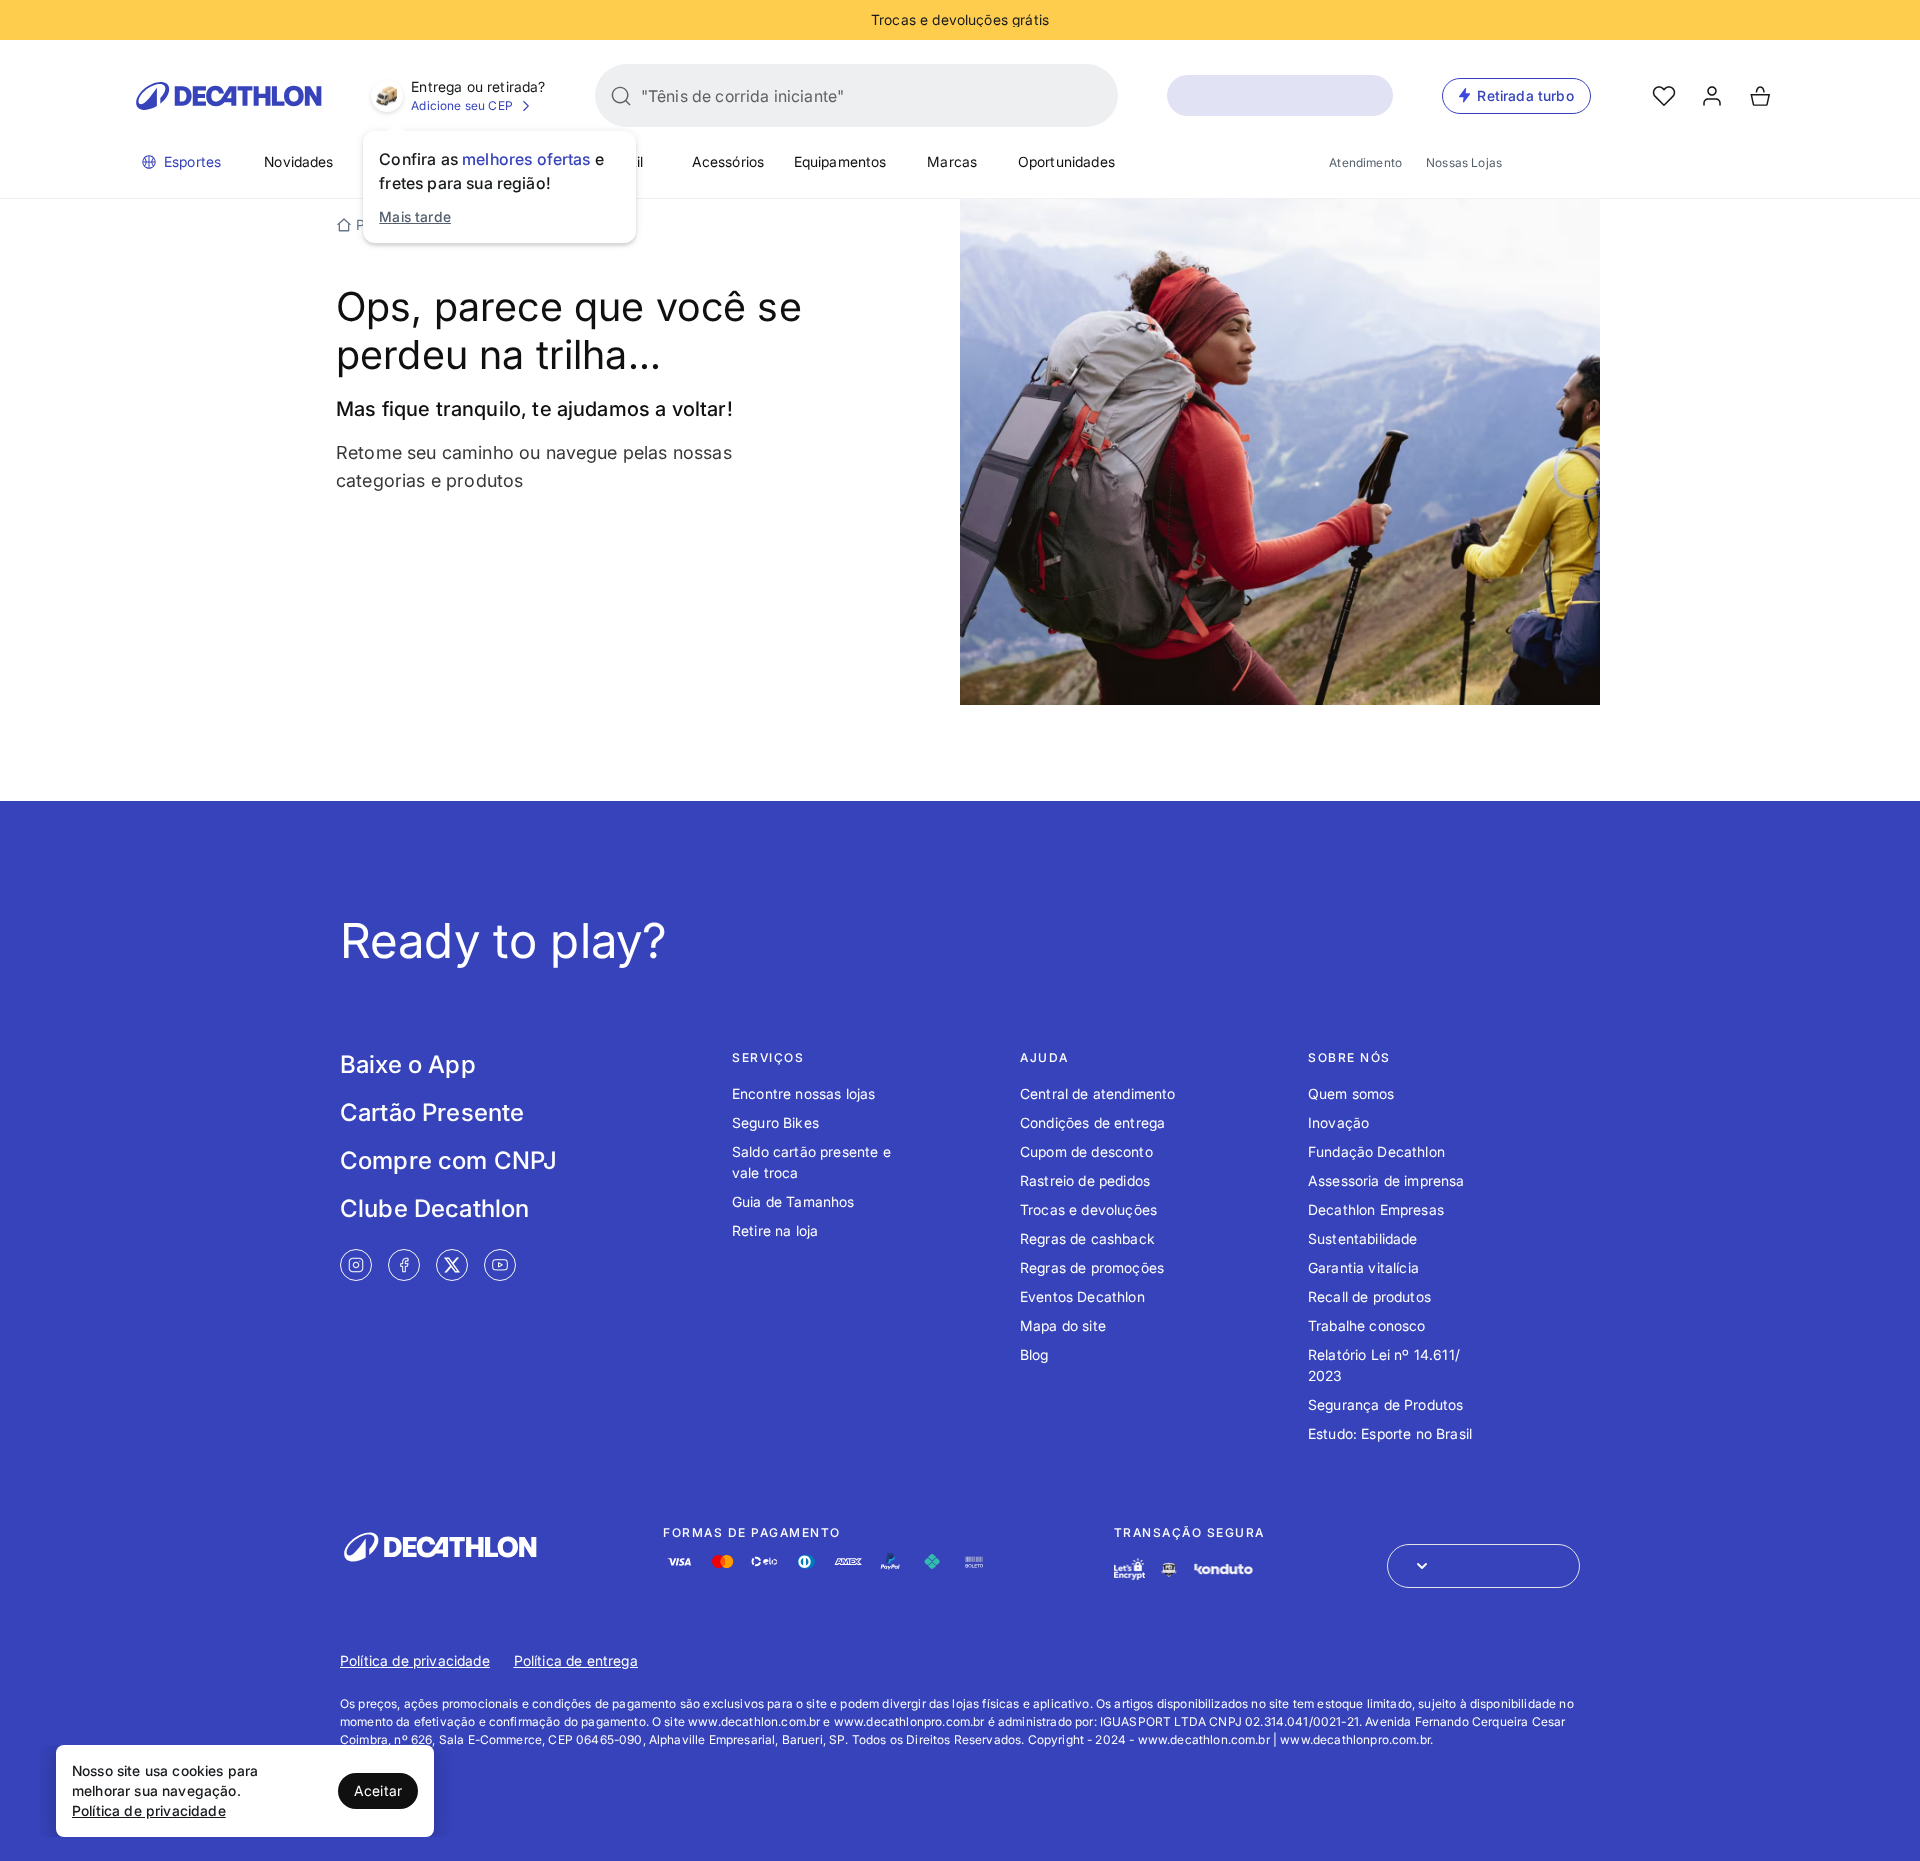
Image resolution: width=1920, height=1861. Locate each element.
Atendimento (1365, 162)
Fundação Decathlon (1376, 1151)
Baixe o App (408, 1064)
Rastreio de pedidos (1085, 1180)
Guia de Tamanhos (793, 1201)
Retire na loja (775, 1230)
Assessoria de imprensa (1386, 1180)
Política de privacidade (415, 1660)
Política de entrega (576, 1660)
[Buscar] (621, 96)
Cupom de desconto (1086, 1151)
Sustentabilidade (1363, 1238)
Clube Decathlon (434, 1208)
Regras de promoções (1092, 1267)
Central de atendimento (1098, 1093)
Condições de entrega (1092, 1122)
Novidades (298, 161)
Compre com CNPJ (448, 1160)
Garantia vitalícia (1363, 1267)
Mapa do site (1063, 1325)
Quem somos (1351, 1093)
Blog (1034, 1354)
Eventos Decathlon (1082, 1296)
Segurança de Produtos (1385, 1404)
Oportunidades (1066, 161)
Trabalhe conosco (1367, 1325)
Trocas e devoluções (1088, 1209)
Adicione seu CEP (462, 105)
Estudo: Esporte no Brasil (1390, 1433)
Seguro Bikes (775, 1122)
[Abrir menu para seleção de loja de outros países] (1483, 1566)
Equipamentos (840, 161)
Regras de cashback (1087, 1238)
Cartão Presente (432, 1112)
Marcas (952, 161)
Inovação (1338, 1122)
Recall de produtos (1369, 1296)
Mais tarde (415, 216)
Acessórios (728, 161)
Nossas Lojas (1464, 162)
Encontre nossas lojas (803, 1093)
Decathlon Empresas (1376, 1209)
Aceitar (378, 1790)
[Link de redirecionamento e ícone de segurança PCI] (1169, 1569)
